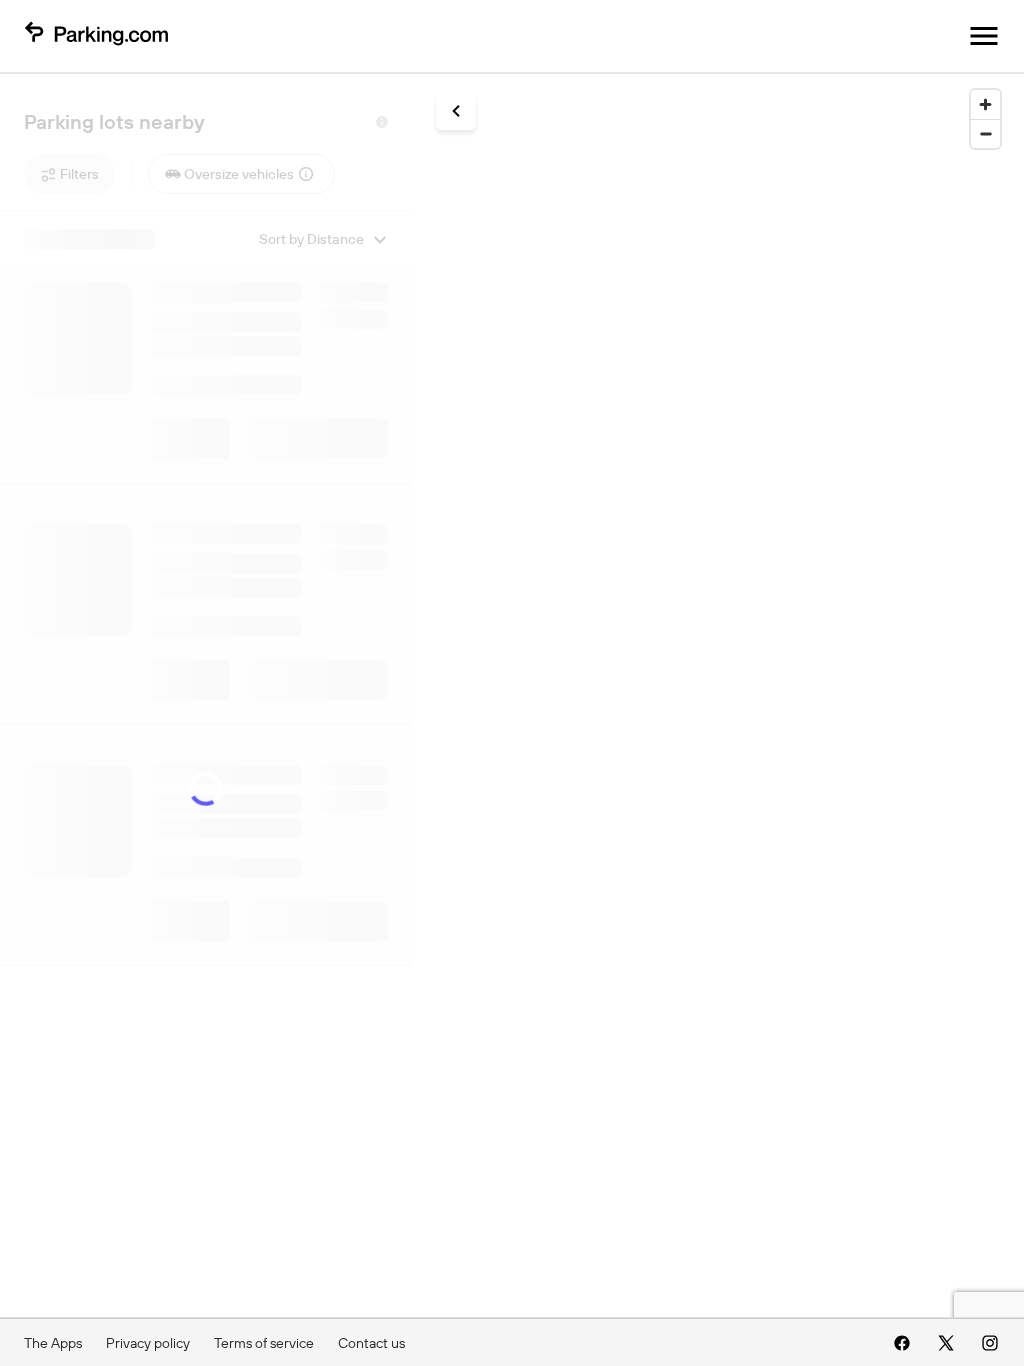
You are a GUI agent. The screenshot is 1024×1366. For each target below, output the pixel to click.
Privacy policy (148, 1343)
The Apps (53, 1343)
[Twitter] (946, 1343)
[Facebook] (902, 1343)
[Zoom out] (985, 133)
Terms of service (264, 1343)
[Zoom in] (985, 104)
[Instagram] (990, 1343)
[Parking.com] (96, 36)
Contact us (371, 1343)
